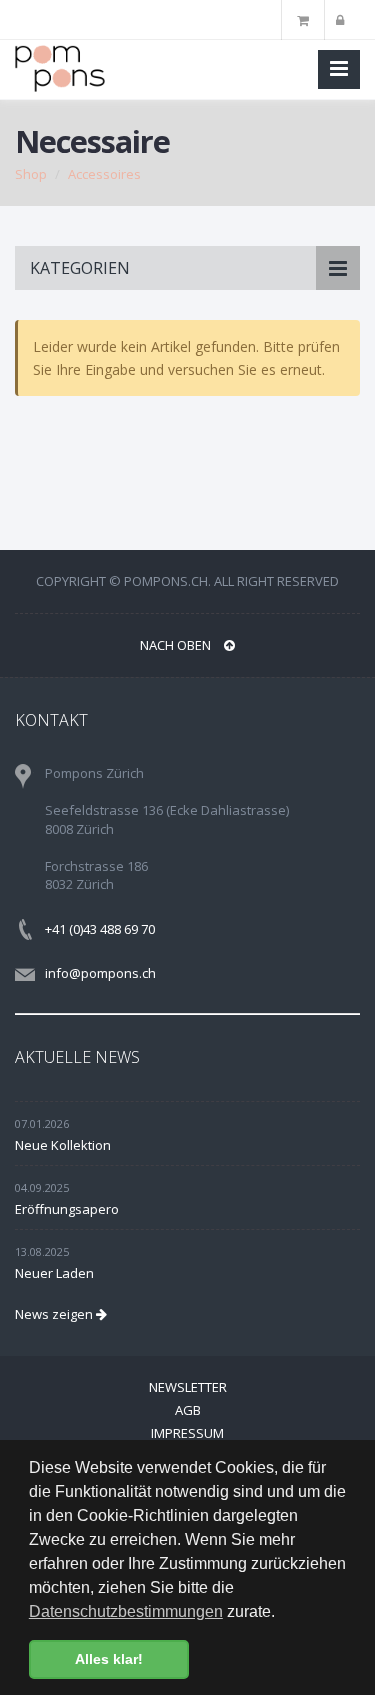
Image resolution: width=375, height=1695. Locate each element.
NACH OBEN (177, 645)
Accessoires (104, 174)
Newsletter (188, 1387)
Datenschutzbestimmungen (126, 1611)
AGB (188, 1410)
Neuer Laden (54, 1273)
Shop (31, 174)
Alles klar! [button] (109, 1659)
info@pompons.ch (100, 973)
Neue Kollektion (63, 1145)
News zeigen (55, 1314)
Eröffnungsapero (67, 1209)
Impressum (187, 1433)
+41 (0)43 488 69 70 (100, 929)
